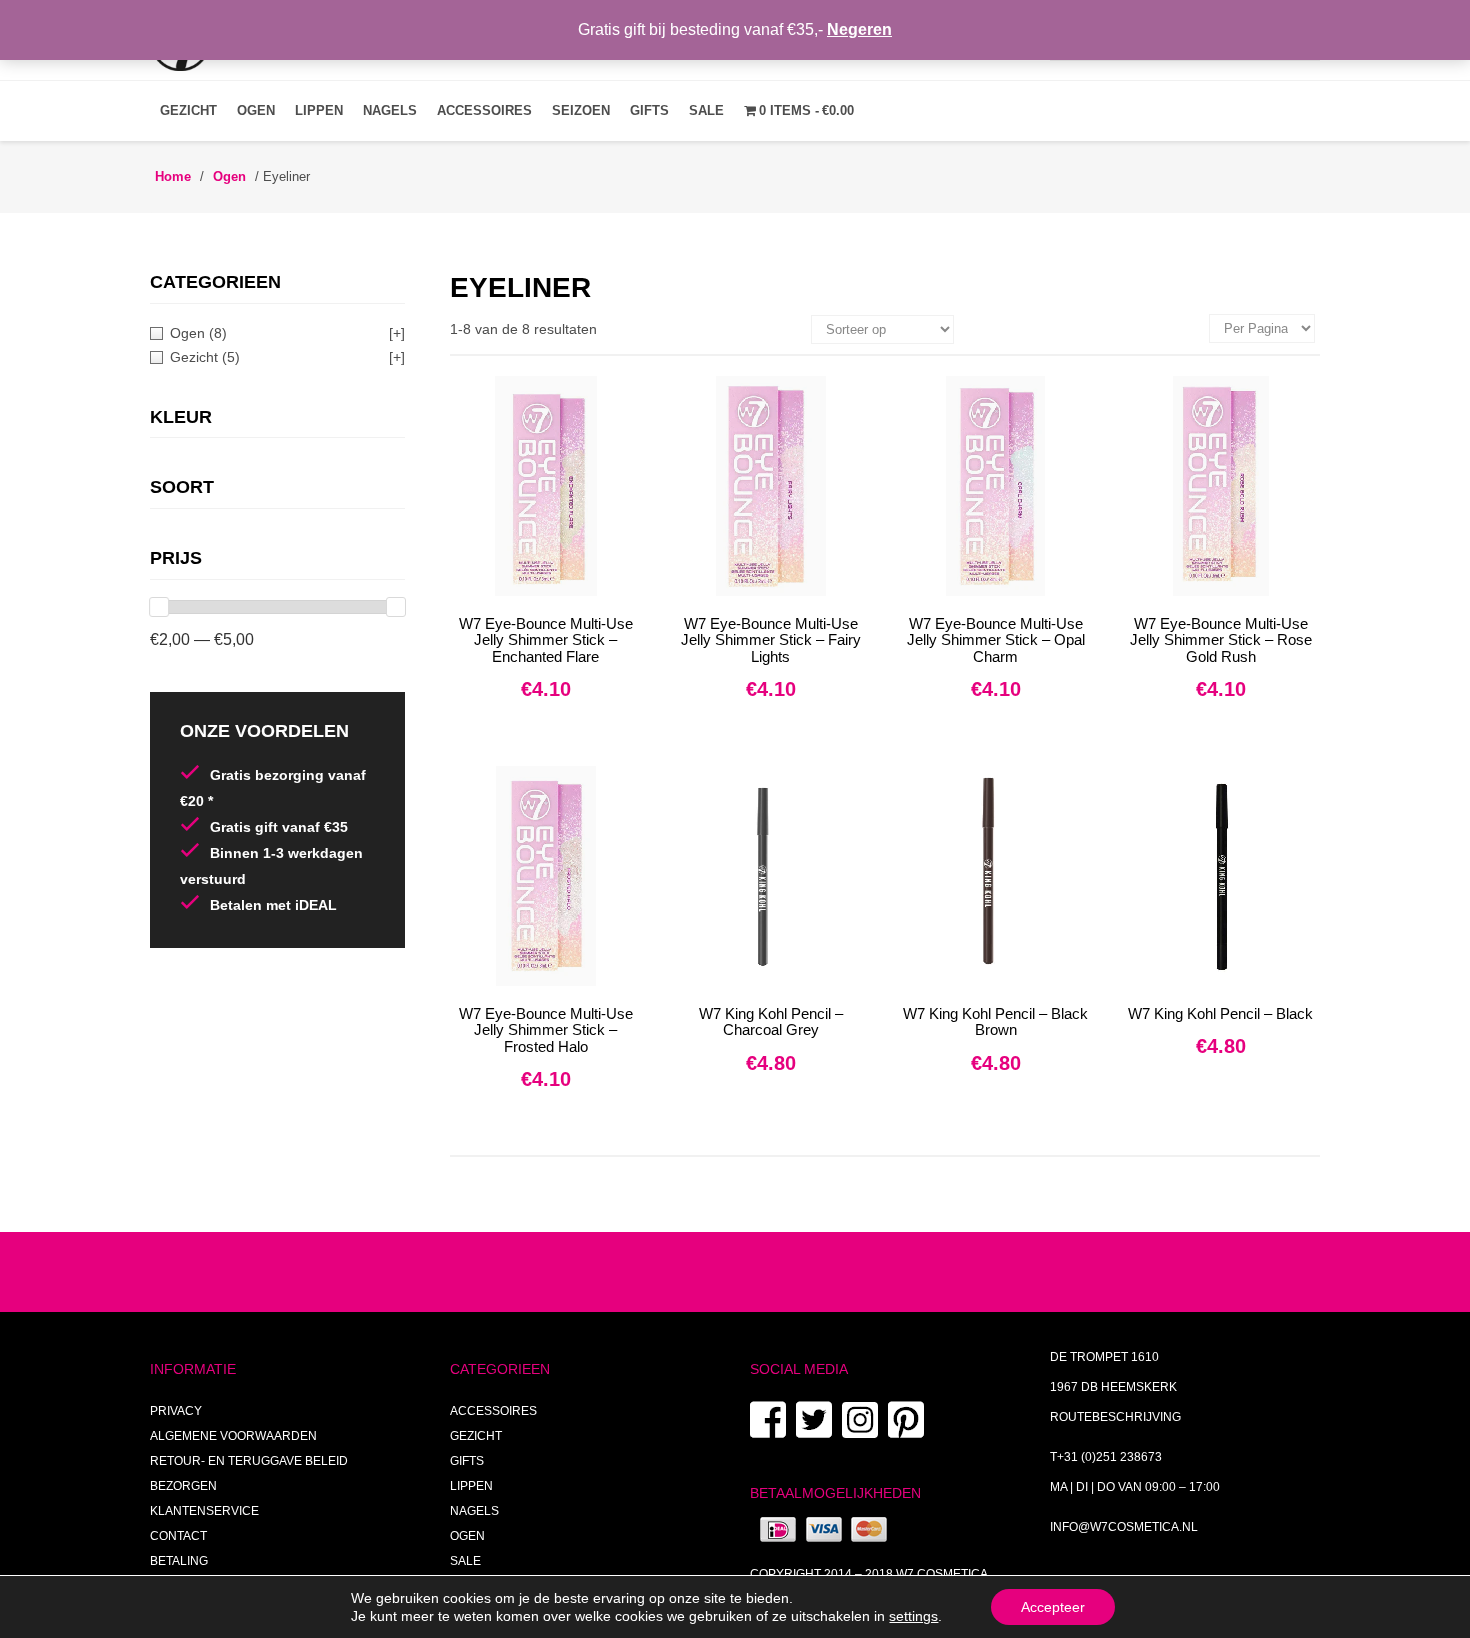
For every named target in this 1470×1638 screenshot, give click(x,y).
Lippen (319, 110)
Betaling (179, 1561)
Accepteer (1053, 1607)
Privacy (176, 1411)
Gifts (649, 110)
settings (913, 1616)
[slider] (159, 607)
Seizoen (581, 110)
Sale (706, 110)
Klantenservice (204, 1511)
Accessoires (484, 110)
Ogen (256, 110)
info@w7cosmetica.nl (1124, 1527)
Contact (178, 1536)
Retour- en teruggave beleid (249, 1461)
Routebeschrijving (1115, 1417)
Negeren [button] (859, 29)
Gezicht (188, 110)
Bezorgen (183, 1486)
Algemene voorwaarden (233, 1436)
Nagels (390, 110)
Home (173, 176)
